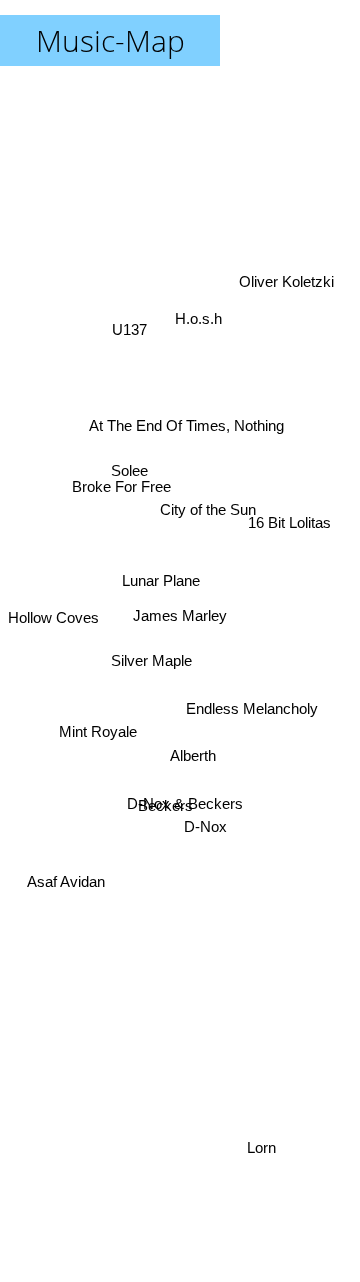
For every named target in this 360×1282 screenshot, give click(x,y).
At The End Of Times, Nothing (186, 424)
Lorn (263, 1147)
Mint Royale (97, 732)
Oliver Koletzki (286, 285)
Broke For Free (121, 476)
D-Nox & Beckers (185, 805)
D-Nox (203, 833)
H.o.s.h (198, 319)
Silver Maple (150, 651)
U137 (131, 324)
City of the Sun (207, 500)
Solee (131, 459)
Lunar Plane (159, 592)
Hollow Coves (53, 617)
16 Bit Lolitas (289, 512)
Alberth (194, 754)
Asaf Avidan (65, 883)
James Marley (180, 615)
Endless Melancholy (253, 702)
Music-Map (110, 40)
